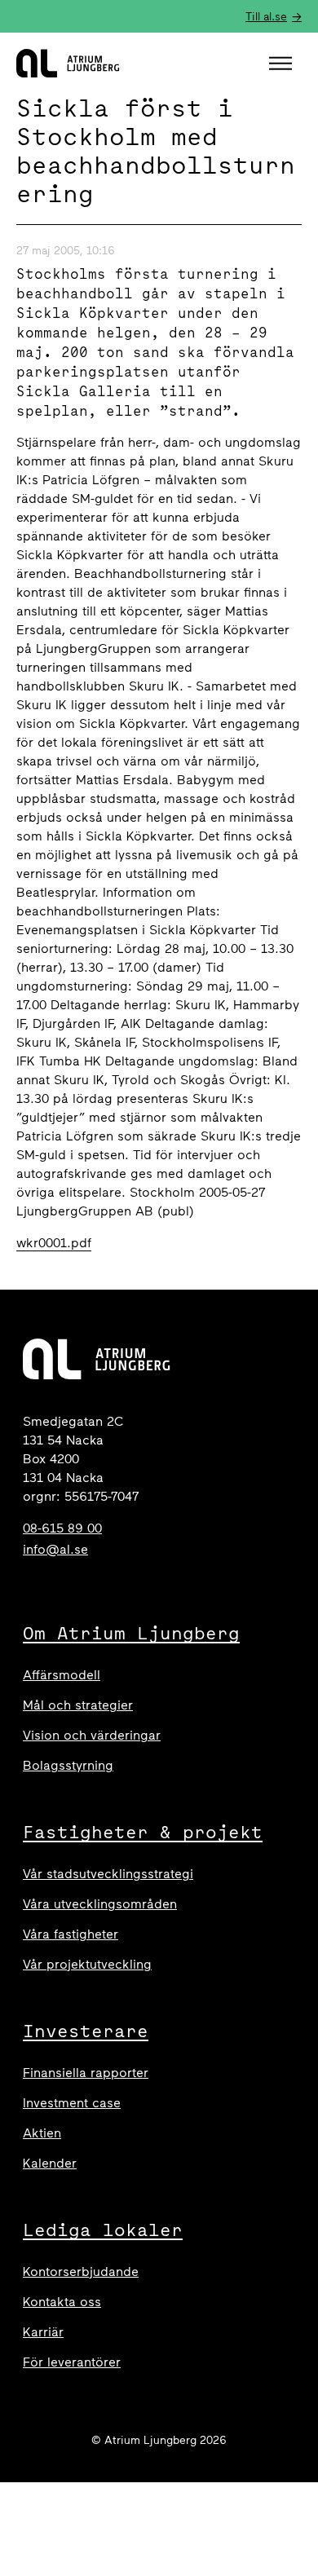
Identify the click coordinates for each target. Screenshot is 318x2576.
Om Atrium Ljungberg (131, 1633)
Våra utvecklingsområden (100, 1904)
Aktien (42, 2133)
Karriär (43, 2332)
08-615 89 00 (62, 1528)
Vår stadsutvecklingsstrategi (108, 1874)
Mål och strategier (78, 1705)
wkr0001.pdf (54, 1243)
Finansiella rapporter (86, 2073)
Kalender (50, 2163)
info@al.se (55, 1549)
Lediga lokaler (103, 2230)
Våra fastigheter (71, 1934)
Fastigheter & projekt (143, 1832)
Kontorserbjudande (81, 2272)
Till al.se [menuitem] (266, 17)
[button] (283, 64)
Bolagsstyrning (68, 1765)
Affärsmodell (62, 1675)
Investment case (72, 2103)
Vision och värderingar (92, 1735)
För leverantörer (72, 2362)
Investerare (86, 2031)
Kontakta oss (62, 2302)
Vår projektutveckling (87, 1964)
